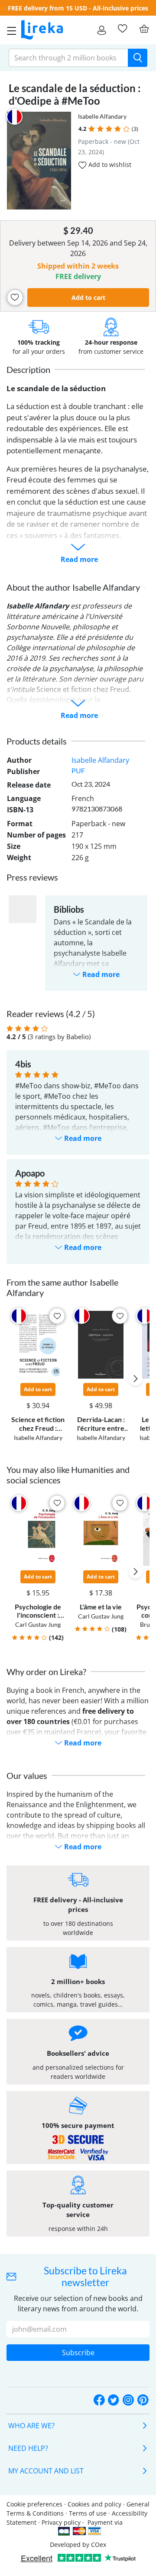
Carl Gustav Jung (38, 1624)
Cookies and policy (94, 2504)
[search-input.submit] (138, 58)
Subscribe (78, 2353)
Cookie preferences (34, 2504)
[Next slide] (136, 1379)
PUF (78, 770)
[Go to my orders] (102, 30)
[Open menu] (9, 30)
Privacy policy (61, 2522)
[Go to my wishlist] (122, 29)
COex (99, 2544)
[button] (92, 129)
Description (28, 369)
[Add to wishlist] (15, 297)
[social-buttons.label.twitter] (114, 2400)
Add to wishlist (109, 165)
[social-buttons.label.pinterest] (143, 2400)
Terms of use (88, 2513)
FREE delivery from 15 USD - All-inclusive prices (78, 8)
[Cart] (144, 29)
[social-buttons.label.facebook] (99, 2400)
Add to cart (88, 297)
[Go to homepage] (42, 30)
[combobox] (68, 58)
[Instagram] (128, 2400)
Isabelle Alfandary (102, 116)
